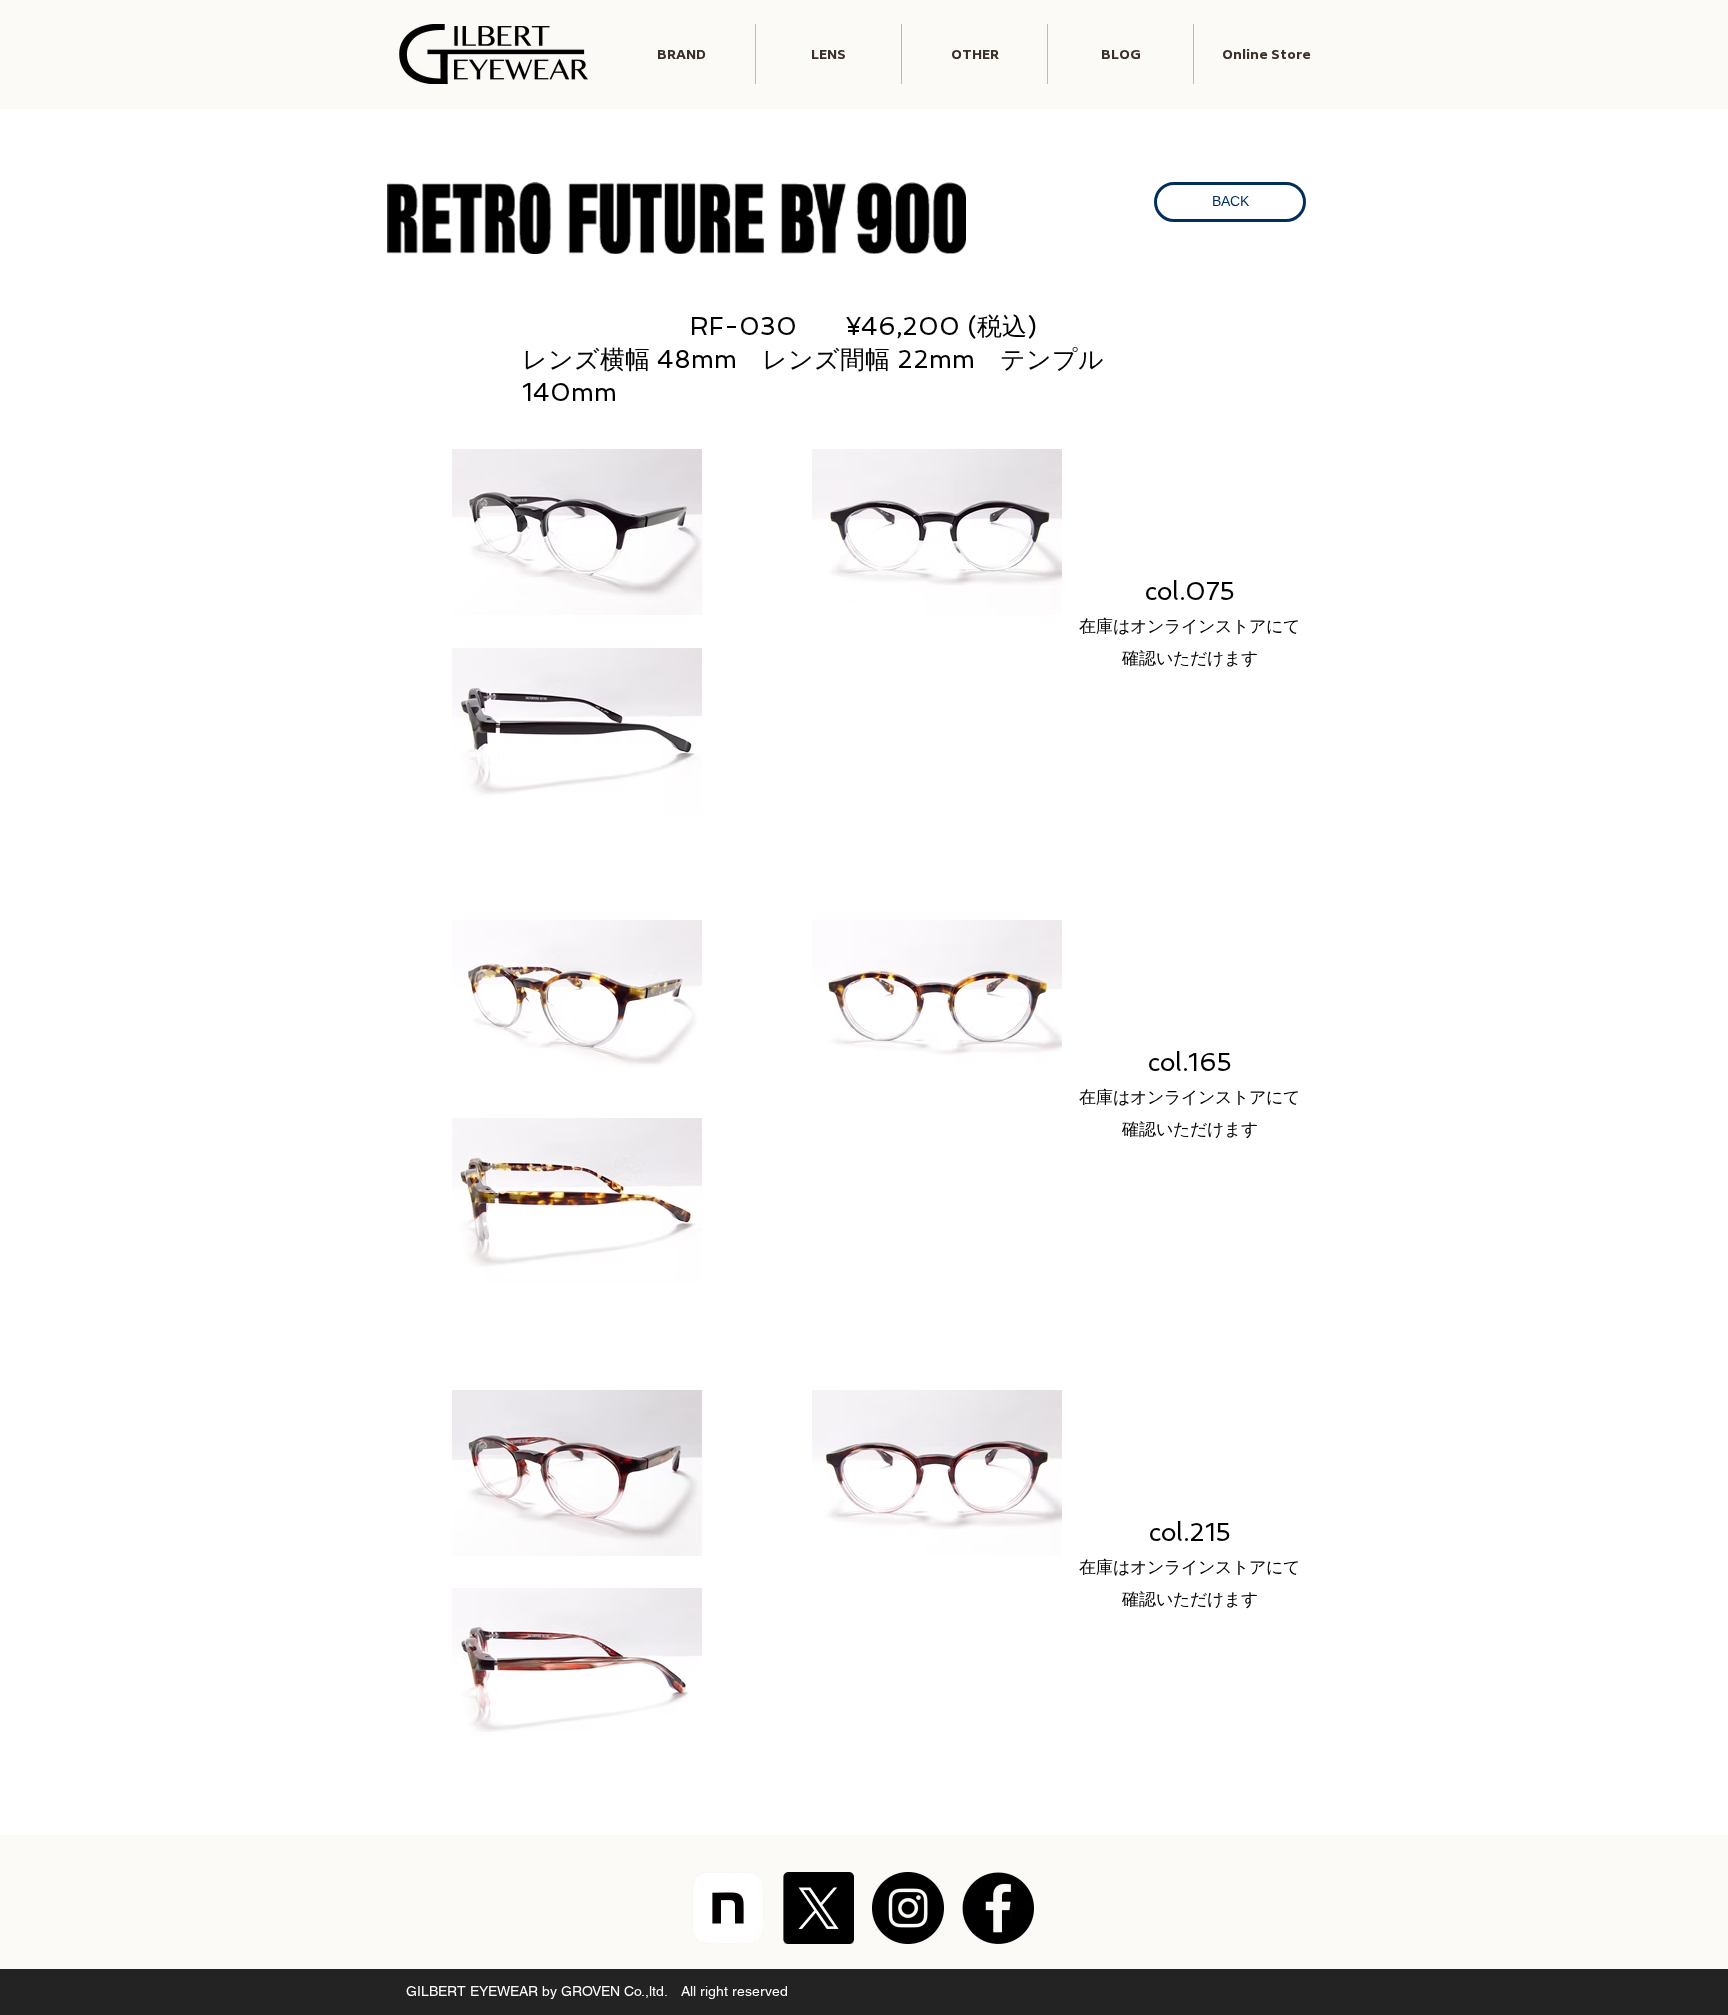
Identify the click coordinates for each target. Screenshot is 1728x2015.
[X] (818, 1908)
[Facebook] (998, 1908)
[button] (828, 54)
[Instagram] (908, 1908)
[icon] (728, 1908)
